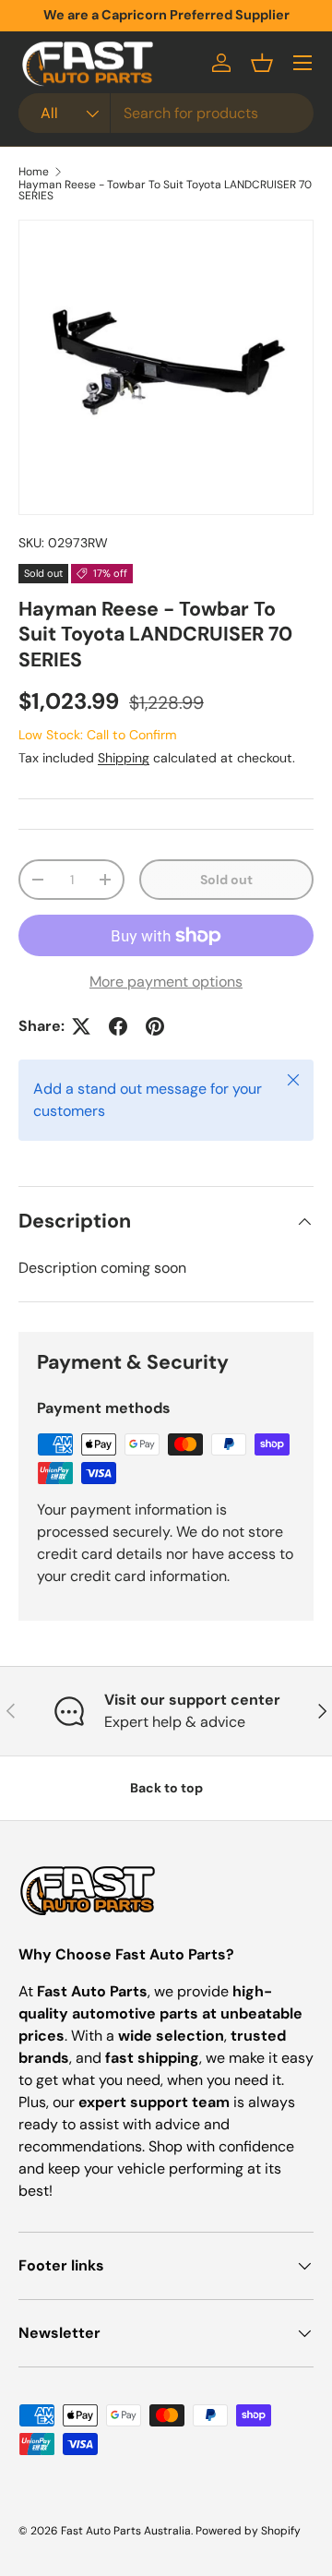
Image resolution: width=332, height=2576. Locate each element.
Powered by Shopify (248, 2531)
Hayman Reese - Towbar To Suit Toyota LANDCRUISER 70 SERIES (165, 190)
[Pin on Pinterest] (155, 1026)
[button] (262, 63)
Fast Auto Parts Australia (126, 2531)
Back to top (166, 1788)
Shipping (124, 758)
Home (34, 172)
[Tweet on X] (81, 1026)
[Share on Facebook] (118, 1026)
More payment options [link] (166, 982)
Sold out (226, 880)
